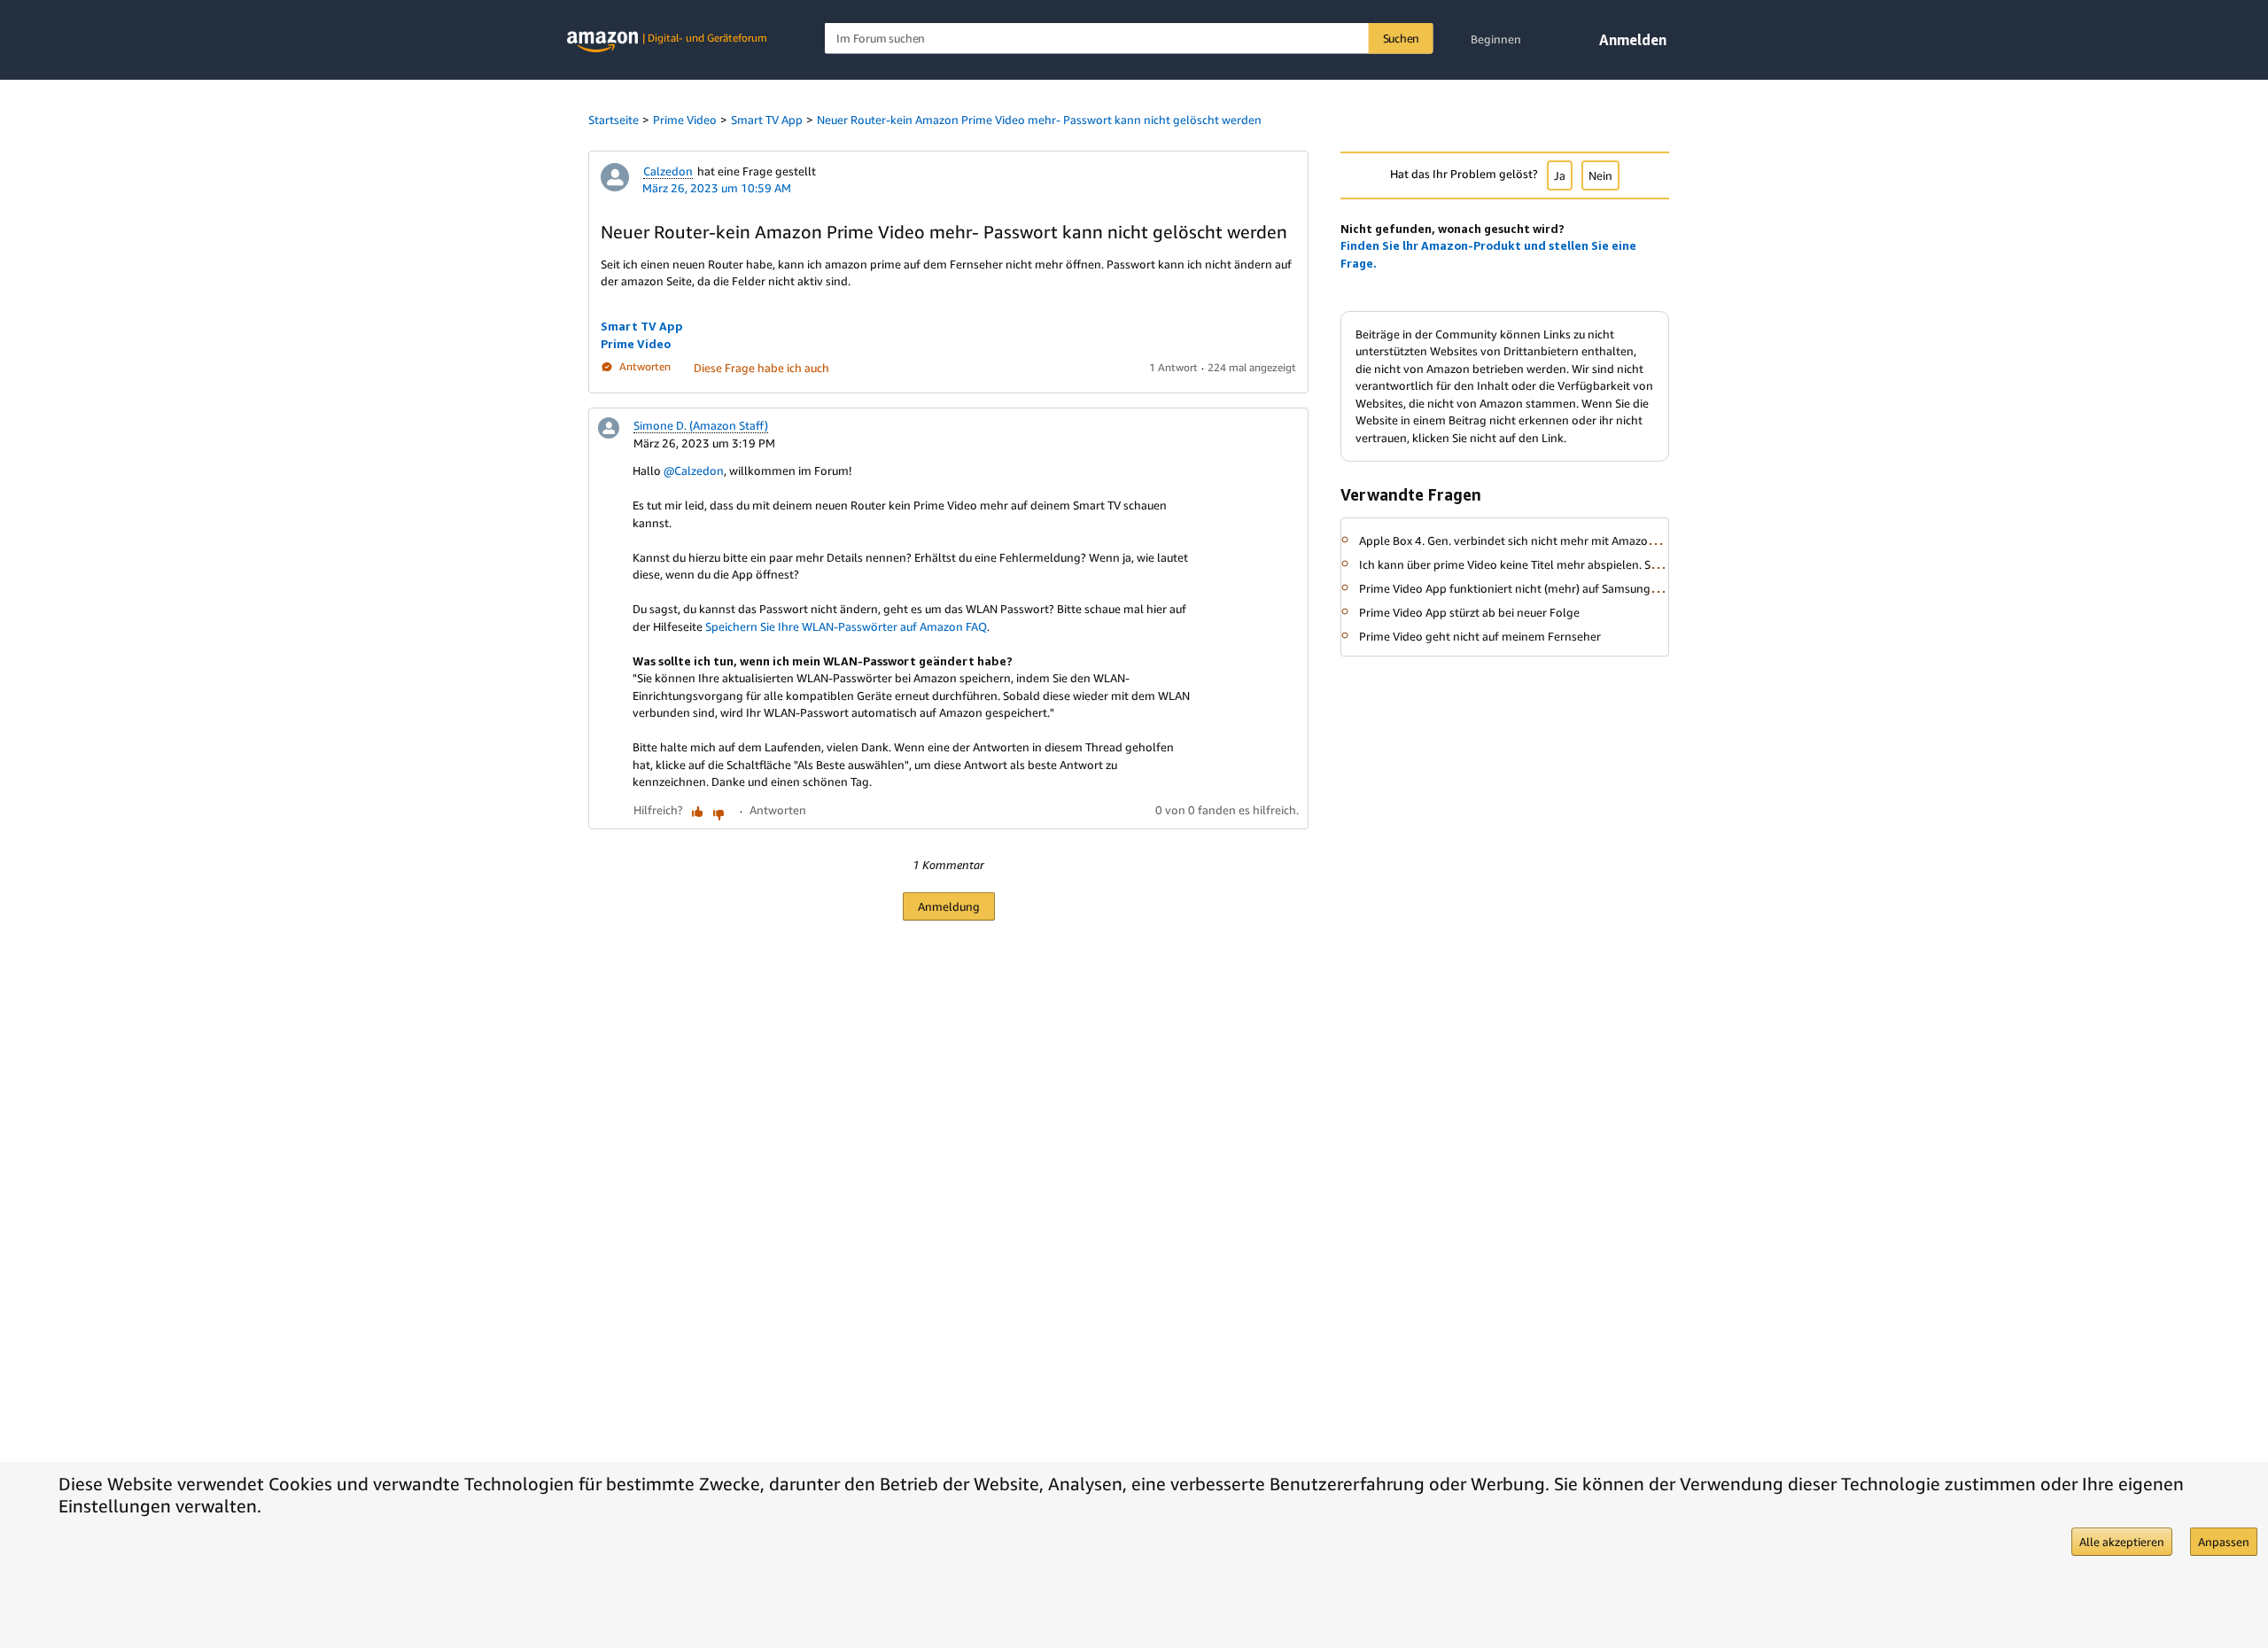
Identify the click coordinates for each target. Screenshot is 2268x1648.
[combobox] (1129, 39)
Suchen (1402, 38)
